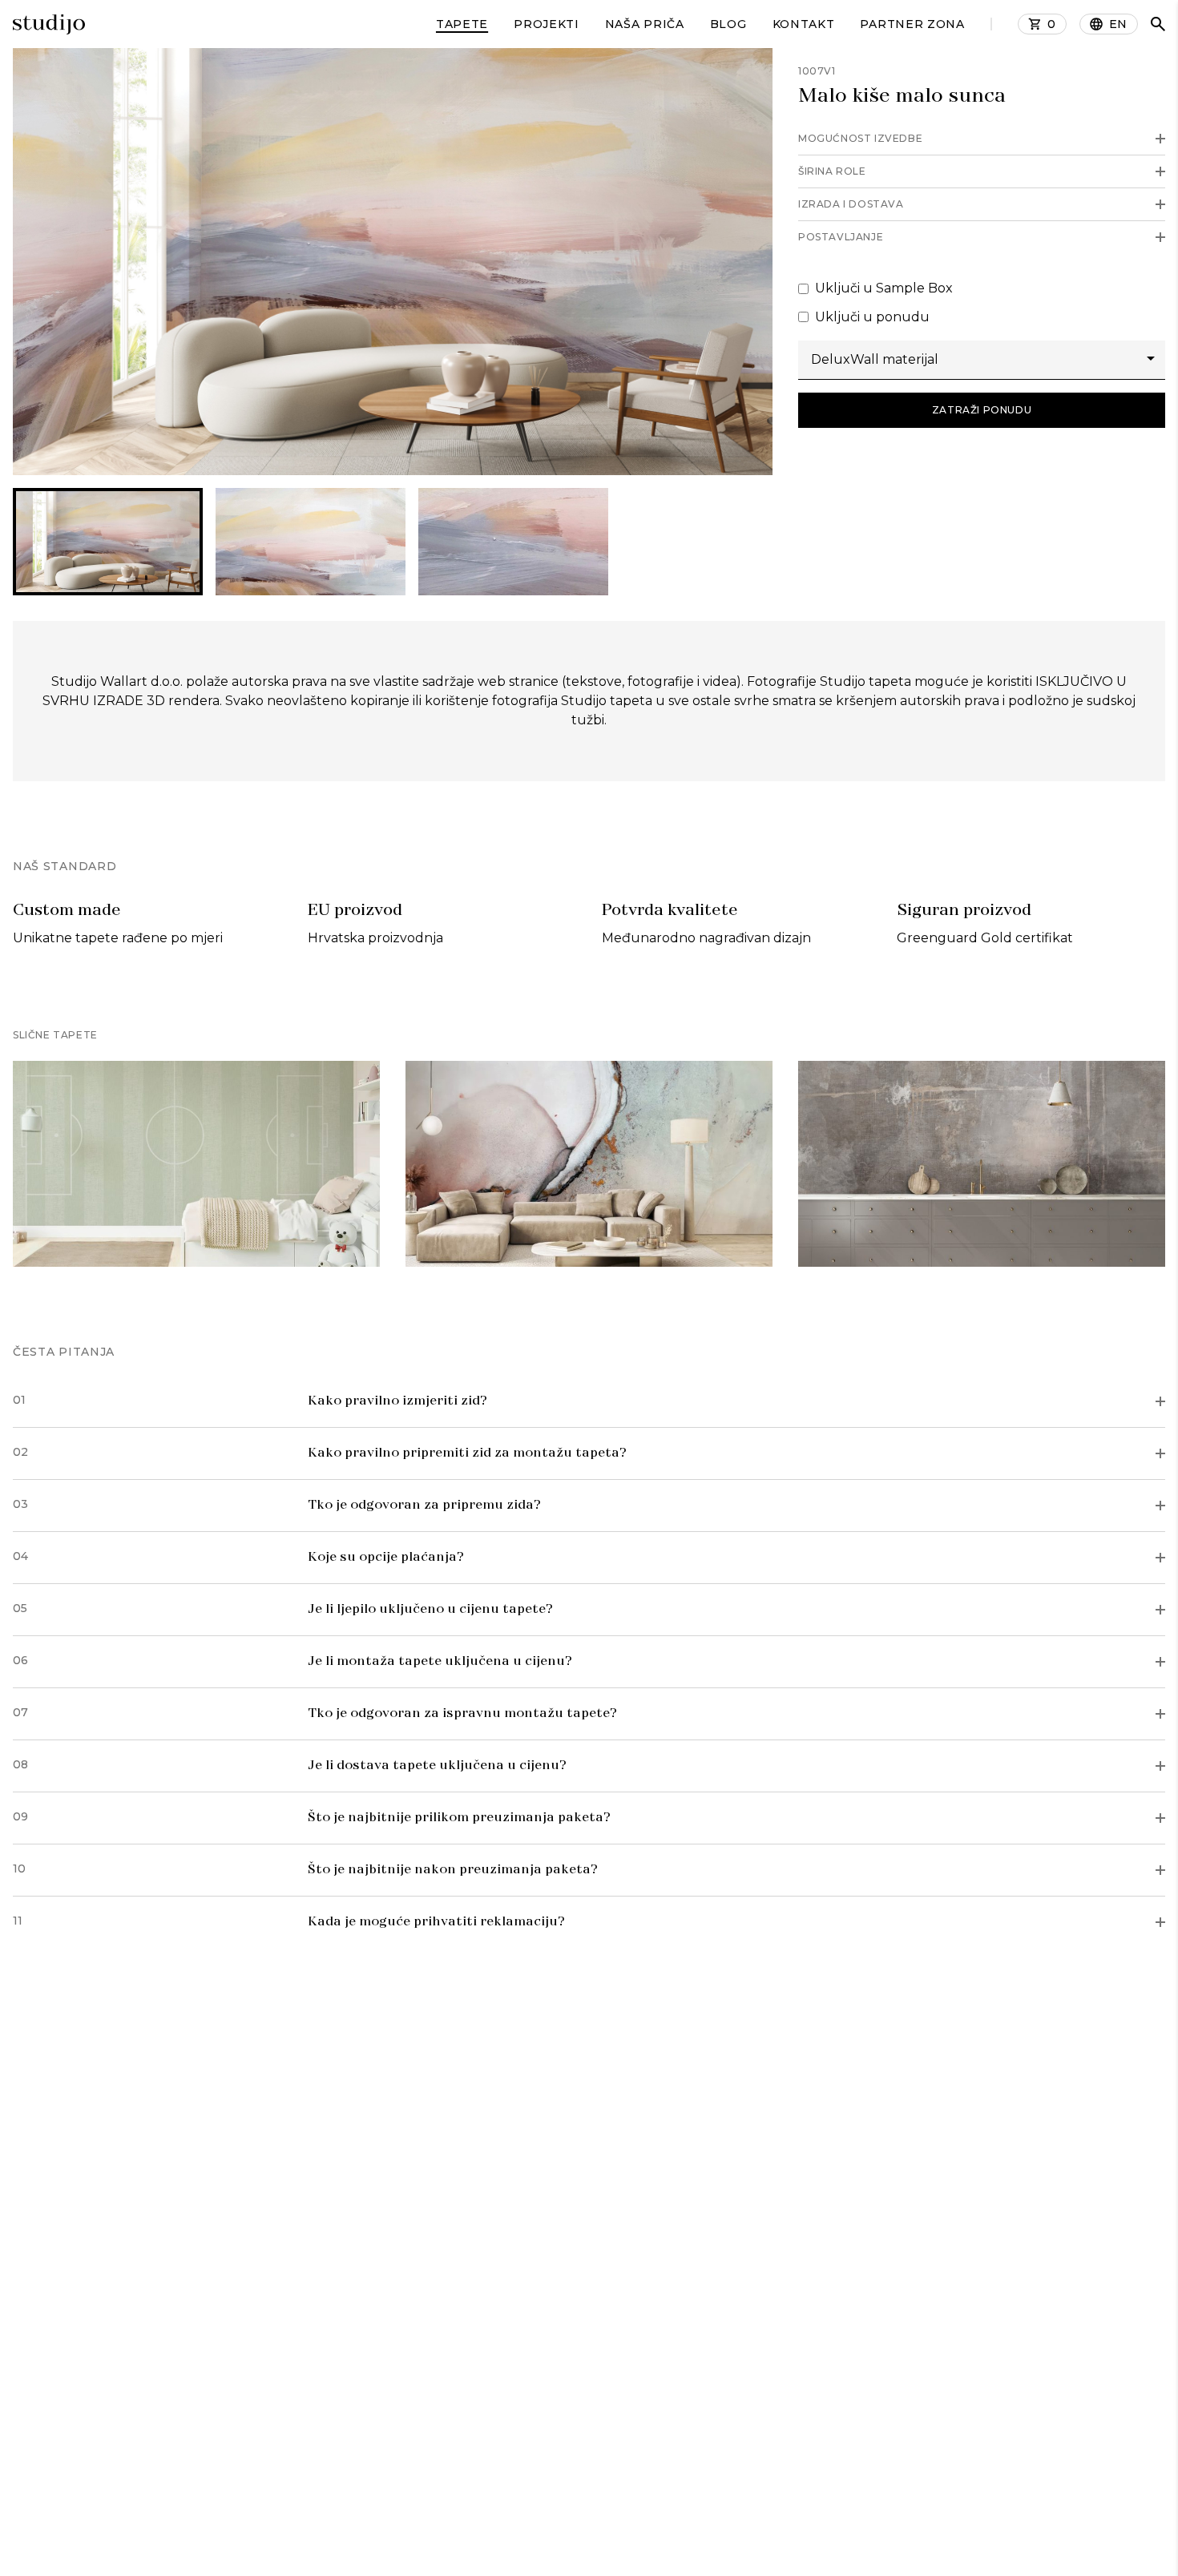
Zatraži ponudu (982, 410)
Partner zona (912, 24)
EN (1118, 24)
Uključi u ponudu (872, 317)
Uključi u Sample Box (884, 288)
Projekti (547, 24)
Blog (728, 24)
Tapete (462, 24)
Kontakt (804, 24)
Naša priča (645, 24)
